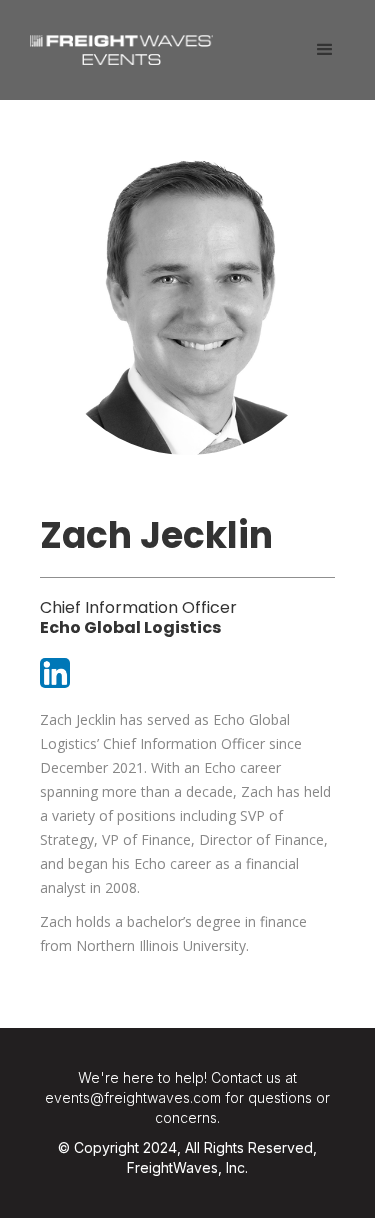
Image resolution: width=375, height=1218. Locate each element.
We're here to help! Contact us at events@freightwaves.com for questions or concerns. (187, 1097)
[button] (325, 50)
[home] (116, 42)
